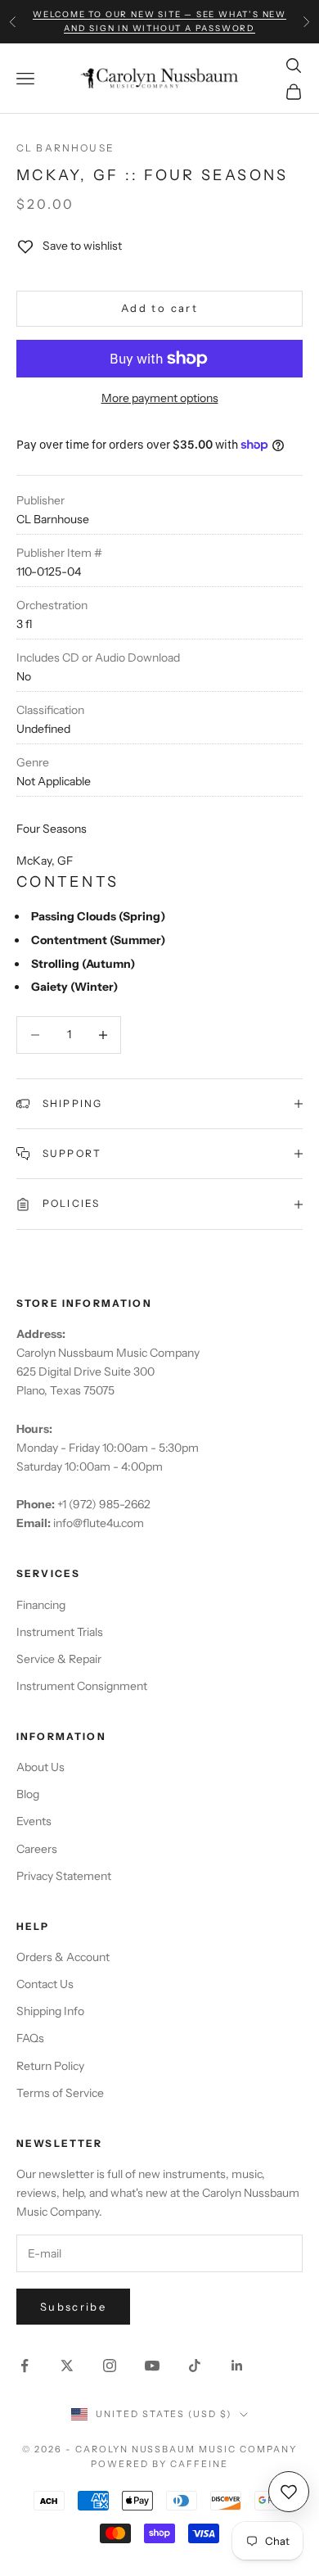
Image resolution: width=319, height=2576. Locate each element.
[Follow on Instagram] (110, 2366)
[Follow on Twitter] (67, 2366)
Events (34, 1821)
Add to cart (159, 308)
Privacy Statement (64, 1876)
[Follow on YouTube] (152, 2366)
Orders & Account (63, 1957)
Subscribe (73, 2307)
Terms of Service (60, 2093)
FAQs (30, 2038)
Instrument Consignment (82, 1686)
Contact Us (45, 1984)
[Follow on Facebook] (25, 2366)
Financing (41, 1605)
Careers (37, 1849)
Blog (28, 1794)
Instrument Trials (60, 1632)
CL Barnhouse (65, 148)
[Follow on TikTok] (195, 2366)
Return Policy (50, 2066)
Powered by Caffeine (159, 2464)
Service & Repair (59, 1659)
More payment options (160, 398)
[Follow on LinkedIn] (237, 2366)
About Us (40, 1767)
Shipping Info (50, 2011)
